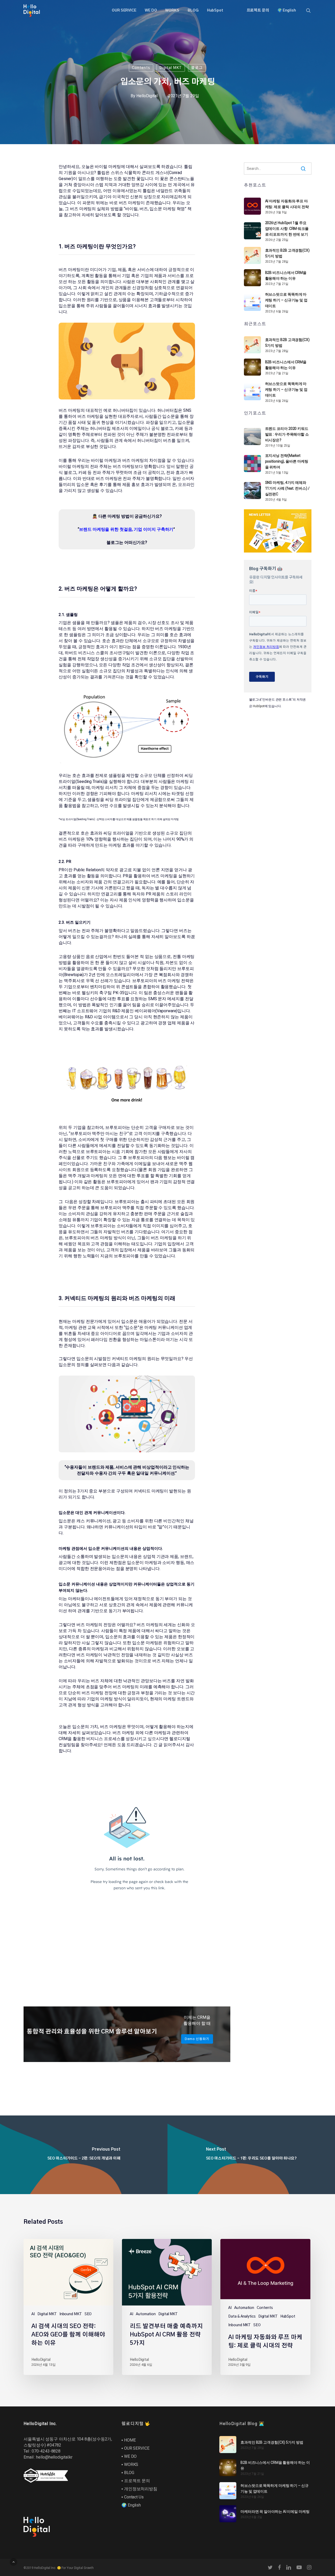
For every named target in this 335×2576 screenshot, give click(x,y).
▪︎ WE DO (129, 2456)
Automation (146, 2314)
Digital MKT (171, 68)
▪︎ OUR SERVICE (135, 2448)
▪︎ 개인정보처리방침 (139, 2489)
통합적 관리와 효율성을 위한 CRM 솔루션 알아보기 (92, 2032)
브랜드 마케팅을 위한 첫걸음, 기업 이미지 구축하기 (126, 529)
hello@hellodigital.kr (54, 2457)
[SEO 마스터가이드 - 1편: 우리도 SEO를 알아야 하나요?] (251, 2155)
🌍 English (131, 2505)
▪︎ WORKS (130, 2464)
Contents (141, 68)
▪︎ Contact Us (133, 2497)
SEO (88, 2314)
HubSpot (259, 706)
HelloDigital (147, 96)
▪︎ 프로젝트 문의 (136, 2481)
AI (33, 2314)
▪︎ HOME (129, 2440)
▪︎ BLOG (128, 2473)
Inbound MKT (71, 2314)
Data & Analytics (242, 2317)
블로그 (197, 68)
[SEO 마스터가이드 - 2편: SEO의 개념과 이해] (84, 2155)
